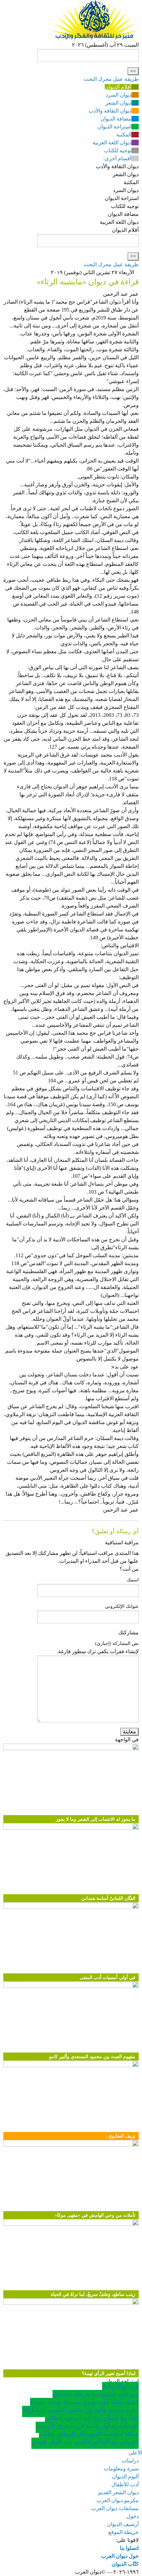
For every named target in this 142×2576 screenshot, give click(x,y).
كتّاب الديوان (125, 2564)
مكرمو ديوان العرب (118, 2500)
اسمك (133, 1580)
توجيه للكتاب (118, 150)
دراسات (130, 2461)
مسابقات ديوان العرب (115, 2508)
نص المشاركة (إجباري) (117, 1643)
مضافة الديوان (116, 119)
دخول (133, 2516)
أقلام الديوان (118, 87)
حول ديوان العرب (120, 2556)
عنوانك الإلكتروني (122, 1606)
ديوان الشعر (118, 103)
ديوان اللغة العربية (112, 143)
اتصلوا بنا (129, 2548)
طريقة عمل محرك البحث (111, 79)
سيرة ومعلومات (121, 2469)
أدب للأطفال (125, 2484)
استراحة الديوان (114, 127)
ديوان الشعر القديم (118, 2492)
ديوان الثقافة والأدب (110, 111)
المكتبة (124, 135)
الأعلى (135, 2453)
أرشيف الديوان (123, 2524)
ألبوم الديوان (125, 2477)
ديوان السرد (119, 95)
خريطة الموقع (124, 2532)
